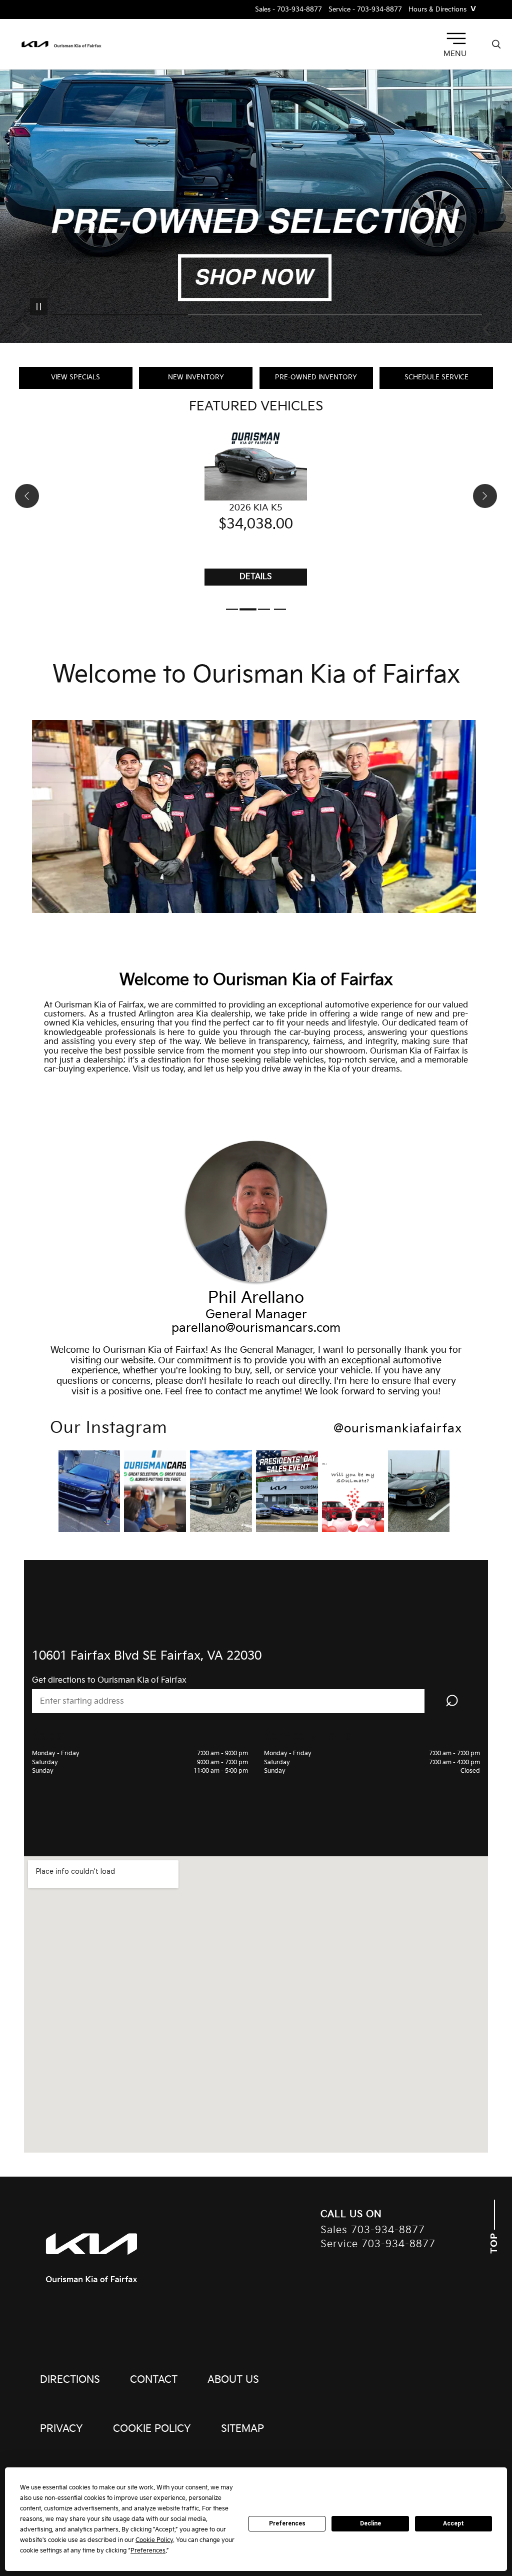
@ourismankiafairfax (398, 1429)
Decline (370, 2523)
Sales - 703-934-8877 (288, 10)
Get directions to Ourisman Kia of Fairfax (109, 1680)
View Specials (75, 377)
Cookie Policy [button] (154, 2540)
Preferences (287, 2523)
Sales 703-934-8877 (373, 2230)
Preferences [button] (148, 2551)
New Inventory (196, 377)
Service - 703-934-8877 (365, 10)
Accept (453, 2523)
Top (494, 2242)
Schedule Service (436, 377)
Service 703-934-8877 (378, 2244)
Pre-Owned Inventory (316, 377)
